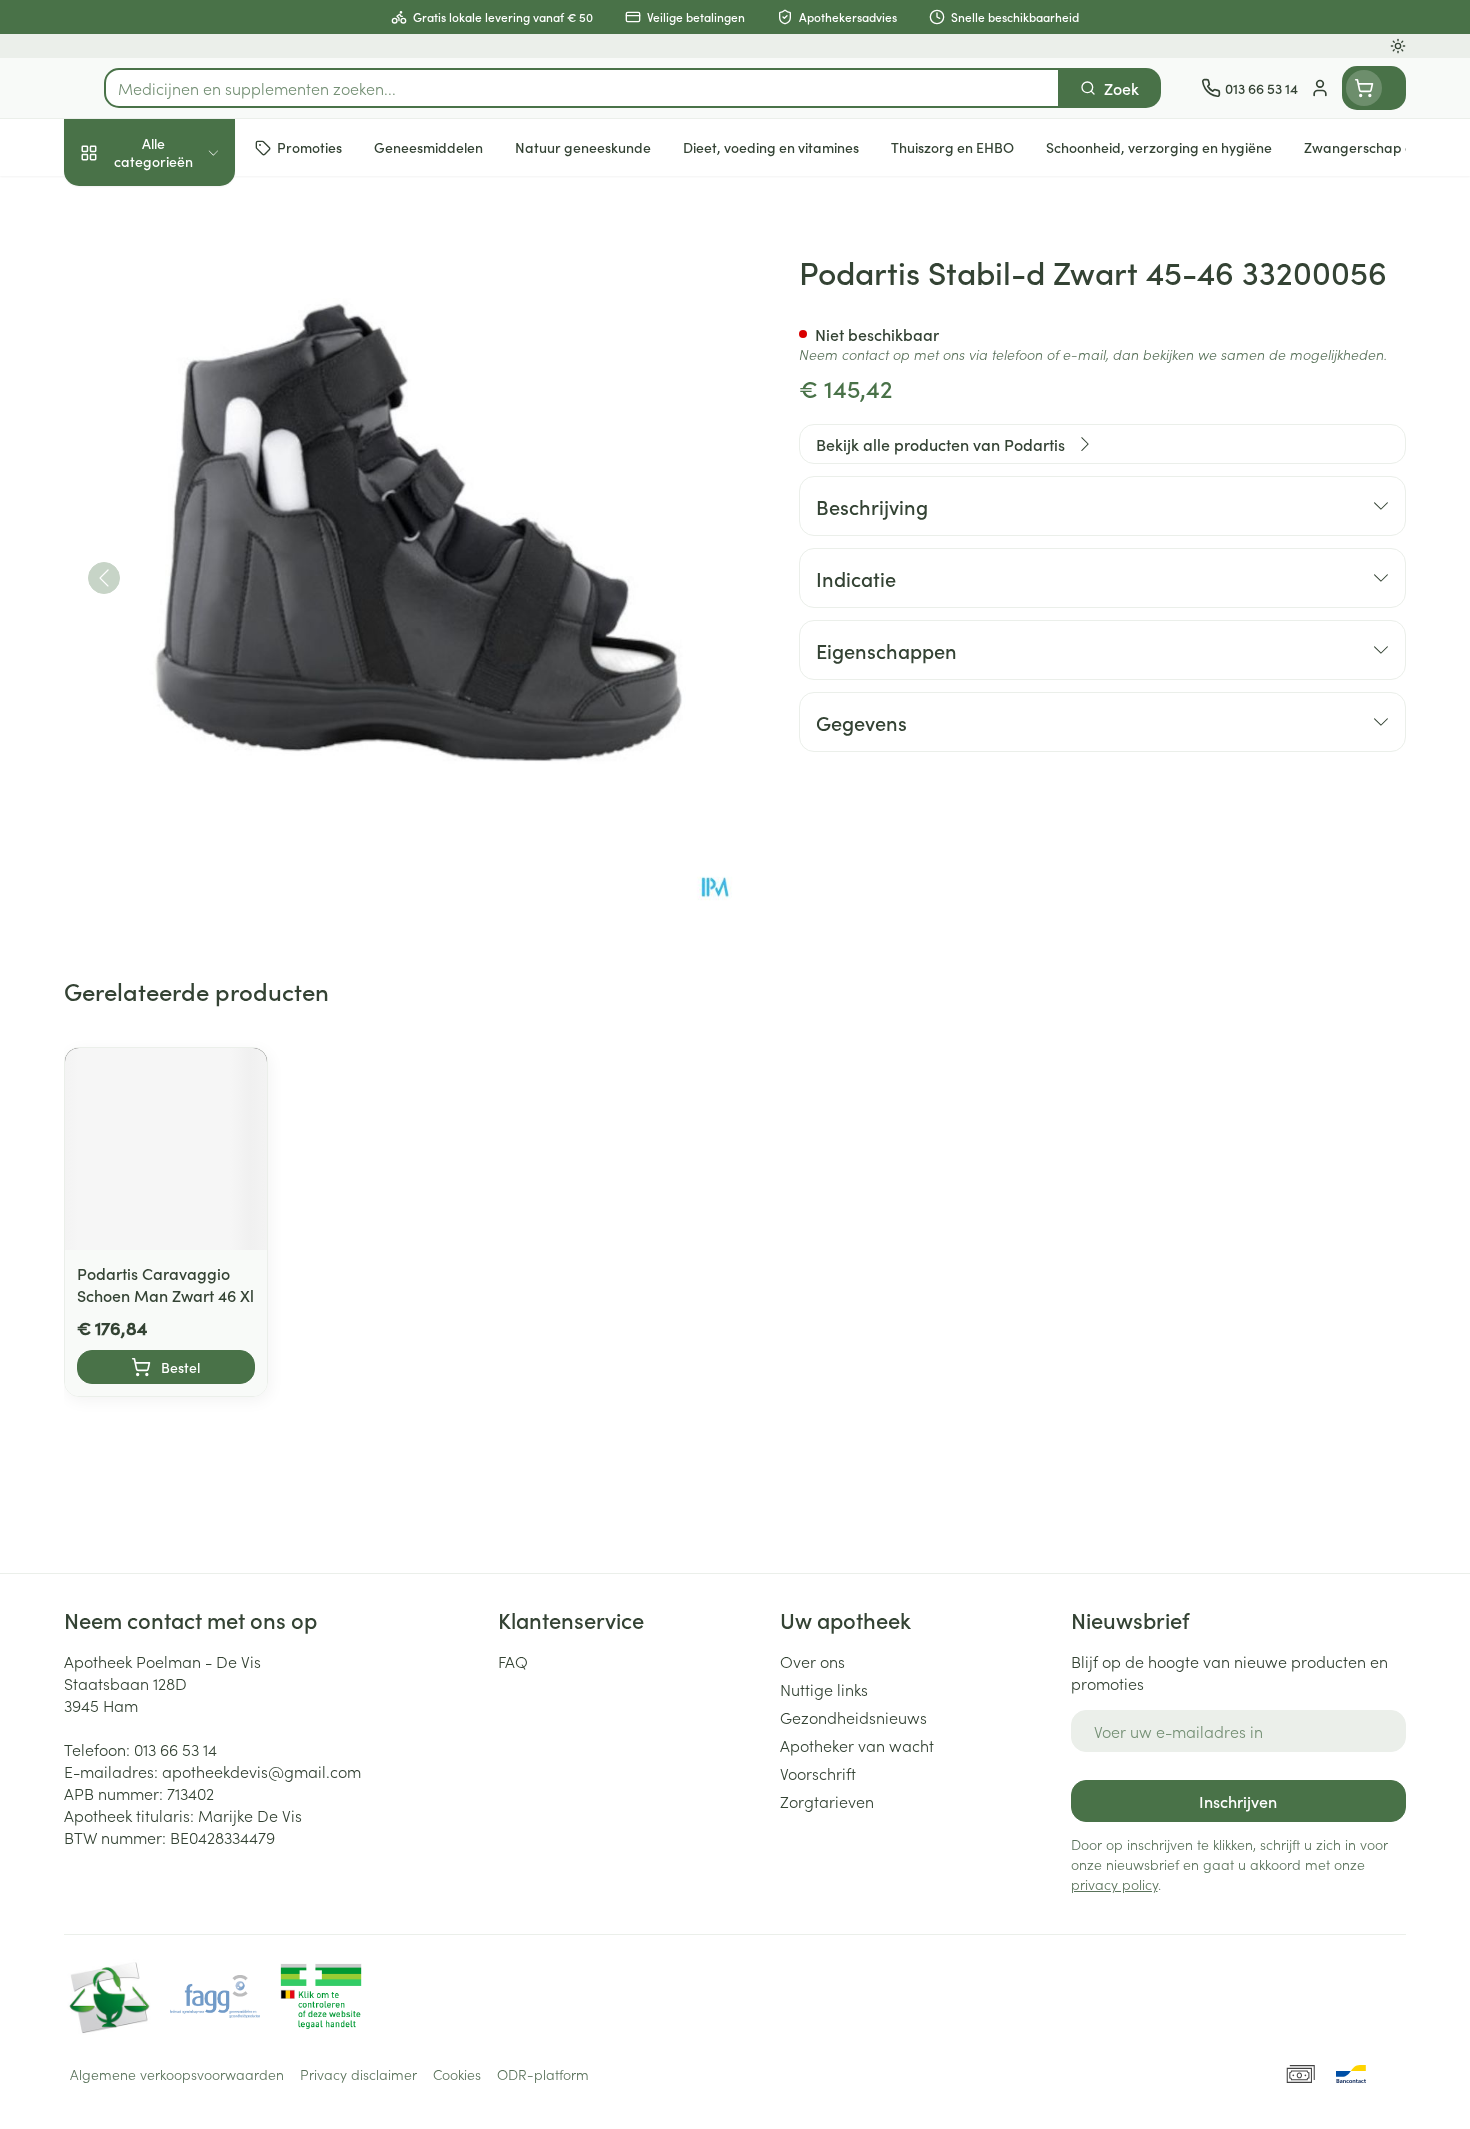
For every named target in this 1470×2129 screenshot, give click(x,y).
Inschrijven (1238, 1801)
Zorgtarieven (827, 1801)
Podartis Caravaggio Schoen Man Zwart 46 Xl (165, 1284)
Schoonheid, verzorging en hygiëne (192, 268)
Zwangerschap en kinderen (192, 412)
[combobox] (582, 88)
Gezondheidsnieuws (853, 1717)
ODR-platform (543, 2074)
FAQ (513, 1661)
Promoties (116, 206)
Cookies (457, 2074)
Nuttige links (824, 1689)
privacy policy (1114, 1884)
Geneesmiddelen (192, 700)
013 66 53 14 (175, 1749)
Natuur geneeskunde (192, 531)
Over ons (812, 1661)
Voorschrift (818, 1773)
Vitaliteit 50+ (192, 475)
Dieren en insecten (192, 644)
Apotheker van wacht (857, 1745)
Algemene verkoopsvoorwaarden (177, 2074)
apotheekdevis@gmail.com (261, 1771)
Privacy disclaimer (358, 2074)
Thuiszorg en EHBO (192, 588)
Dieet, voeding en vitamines (192, 340)
